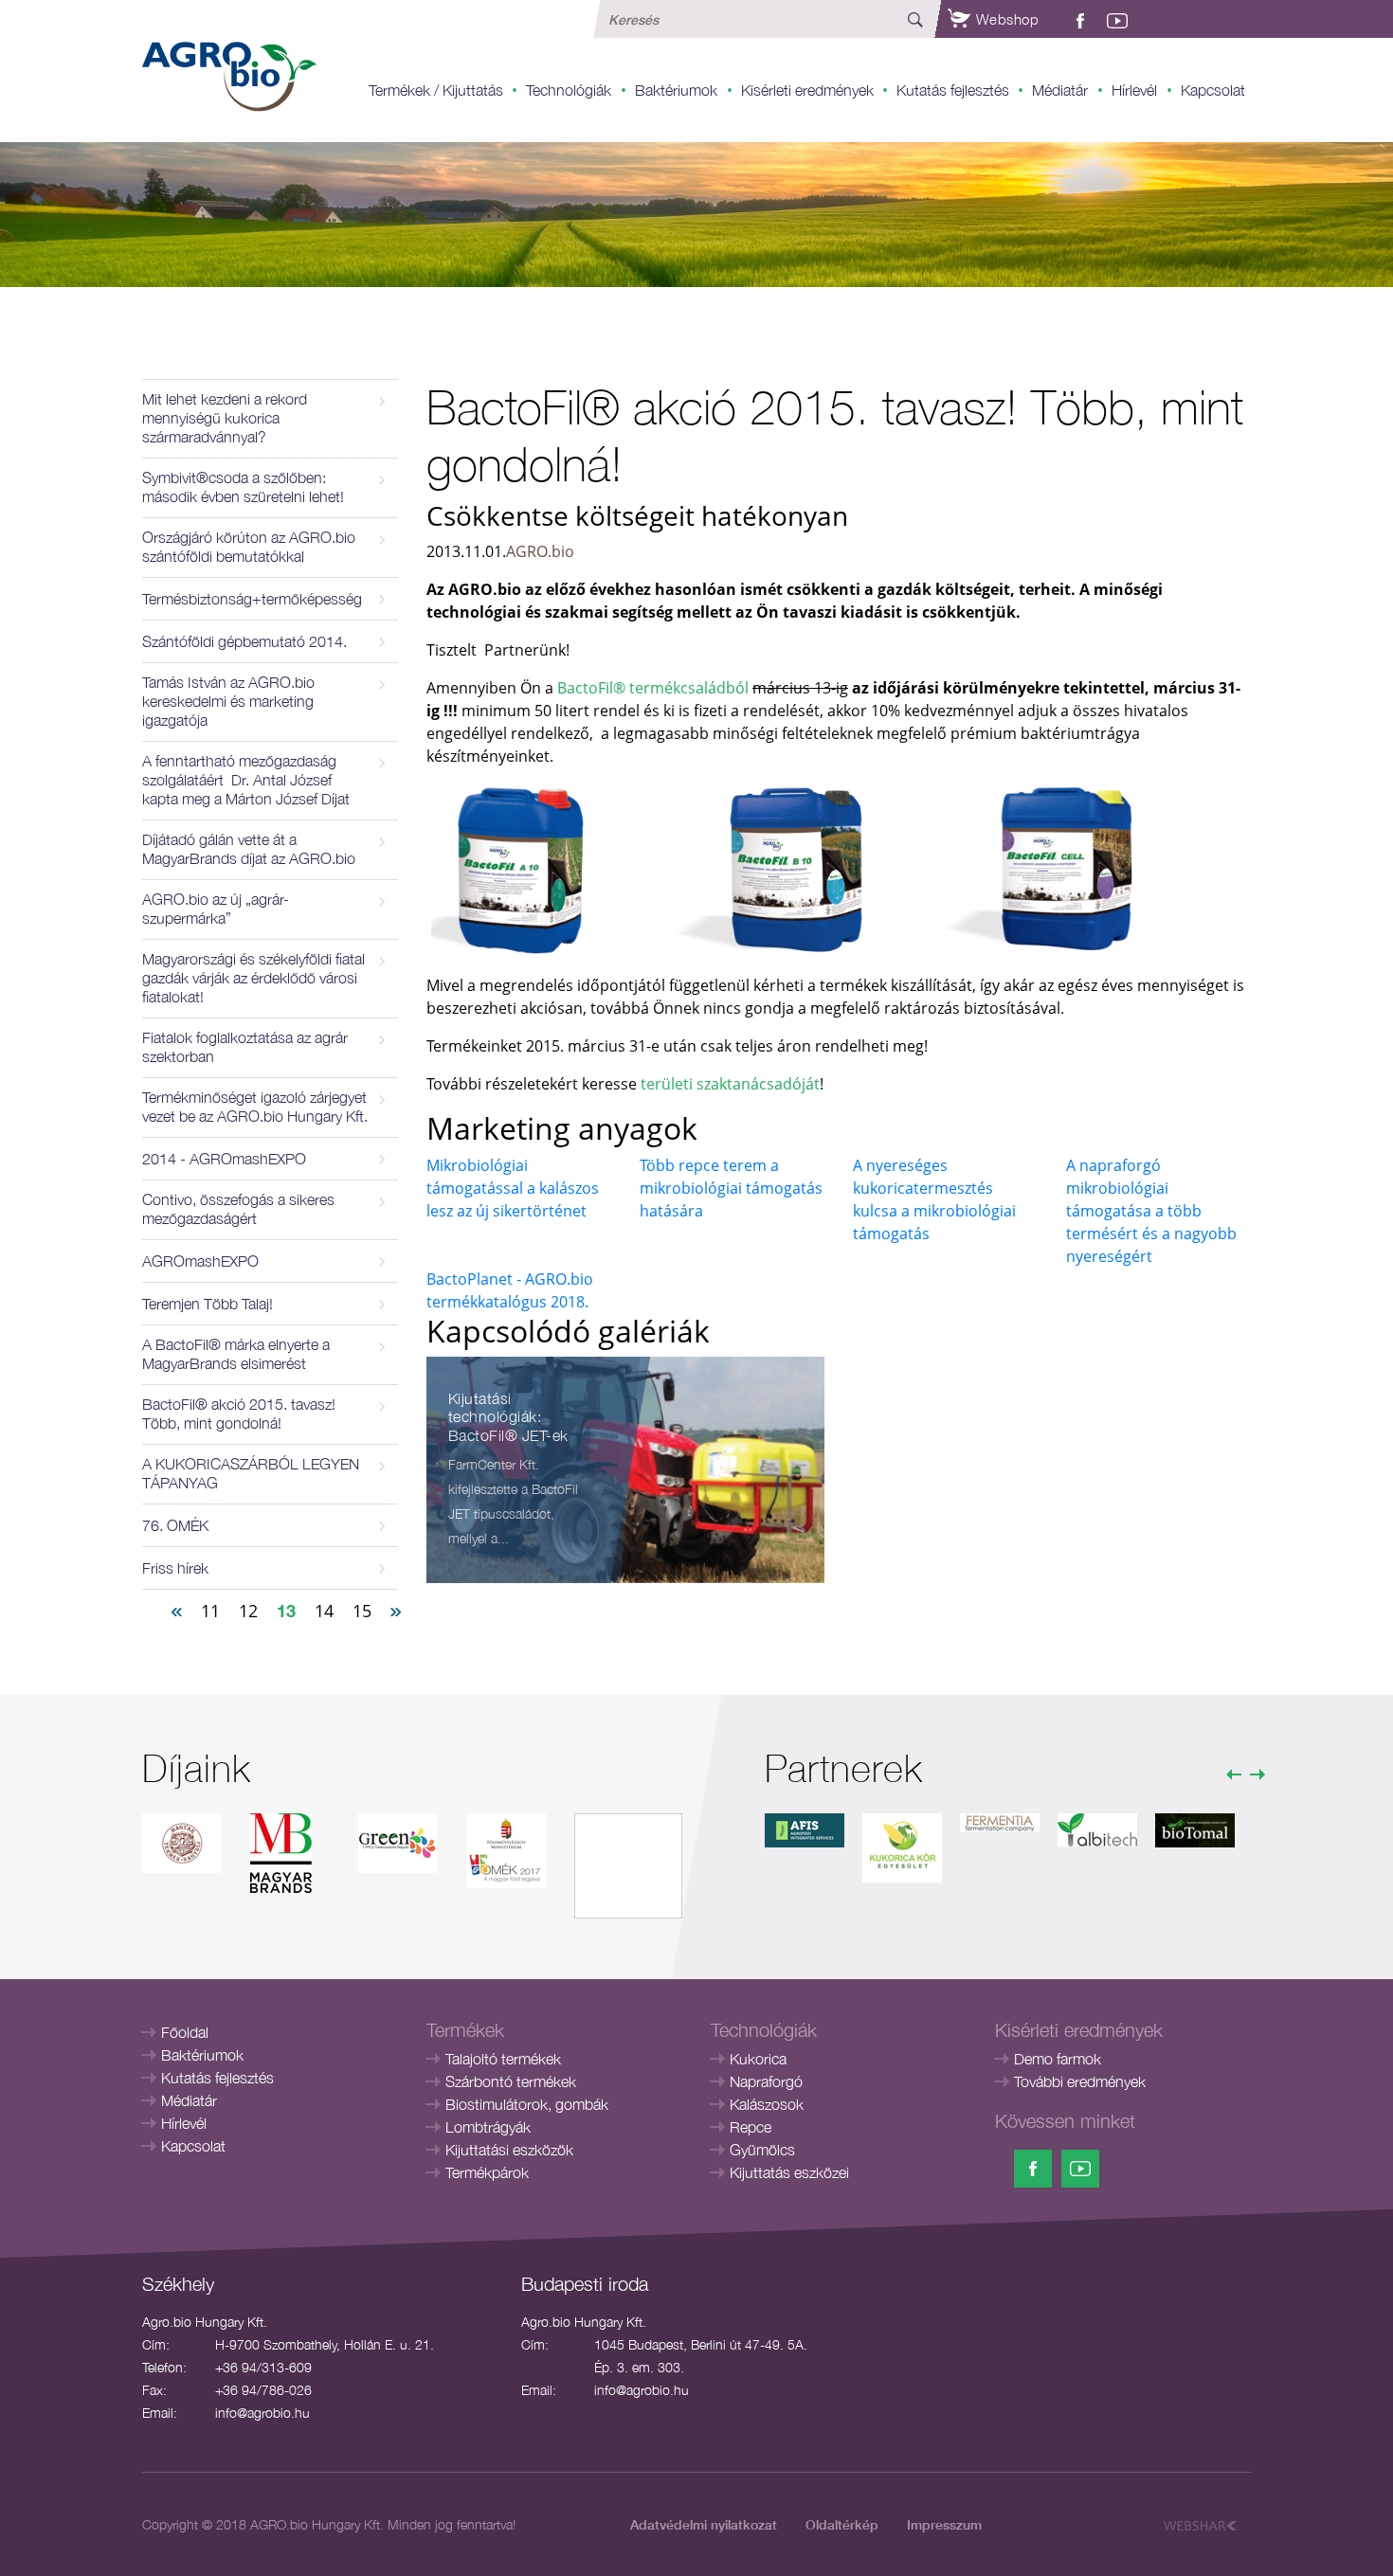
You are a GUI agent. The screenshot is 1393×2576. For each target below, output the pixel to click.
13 (286, 1611)
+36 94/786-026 (263, 2390)
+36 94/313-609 (263, 2367)
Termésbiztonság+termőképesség (252, 599)
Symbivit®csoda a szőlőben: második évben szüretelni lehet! (243, 487)
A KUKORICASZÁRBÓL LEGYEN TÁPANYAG (251, 1473)
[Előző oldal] (176, 1610)
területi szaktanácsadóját (730, 1084)
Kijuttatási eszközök (509, 2150)
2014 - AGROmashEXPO (224, 1159)
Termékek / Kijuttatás (436, 90)
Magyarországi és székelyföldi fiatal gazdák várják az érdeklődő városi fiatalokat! (253, 978)
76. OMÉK (175, 1525)
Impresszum (944, 2524)
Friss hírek (175, 1568)
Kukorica (758, 2059)
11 (210, 1611)
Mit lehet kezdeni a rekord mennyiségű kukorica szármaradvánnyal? (225, 418)
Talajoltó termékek (503, 2059)
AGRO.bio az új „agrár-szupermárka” (216, 909)
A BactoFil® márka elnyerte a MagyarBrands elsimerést (236, 1354)
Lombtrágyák (488, 2127)
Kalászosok (767, 2104)
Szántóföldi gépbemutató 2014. (244, 641)
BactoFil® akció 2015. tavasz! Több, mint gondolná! (239, 1414)
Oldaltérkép (842, 2524)
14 (324, 1611)
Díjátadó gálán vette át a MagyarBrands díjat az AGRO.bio (249, 849)
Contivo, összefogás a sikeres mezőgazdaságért (238, 1209)
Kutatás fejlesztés (953, 90)
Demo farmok (1058, 2059)
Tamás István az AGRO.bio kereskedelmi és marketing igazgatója (228, 701)
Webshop (1005, 19)
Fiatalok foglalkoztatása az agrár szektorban (245, 1047)
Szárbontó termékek (511, 2081)
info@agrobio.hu (262, 2413)
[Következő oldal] (396, 1610)
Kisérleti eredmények (807, 90)
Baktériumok (676, 90)
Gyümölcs (762, 2150)
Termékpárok (487, 2172)
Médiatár (1060, 90)
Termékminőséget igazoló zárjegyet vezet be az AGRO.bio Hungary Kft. (255, 1107)
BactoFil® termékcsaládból (655, 688)
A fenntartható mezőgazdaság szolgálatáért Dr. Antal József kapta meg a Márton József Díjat (246, 780)
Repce (751, 2127)
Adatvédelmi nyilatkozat (704, 2524)
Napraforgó (766, 2081)
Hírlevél (1134, 90)
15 (362, 1611)
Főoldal (185, 2032)
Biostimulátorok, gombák (527, 2104)
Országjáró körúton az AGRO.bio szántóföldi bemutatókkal (249, 547)
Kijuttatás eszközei (789, 2172)
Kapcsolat (1213, 90)
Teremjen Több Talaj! (208, 1304)
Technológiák (569, 90)
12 (248, 1611)
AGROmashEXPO (200, 1261)
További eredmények (1080, 2081)
